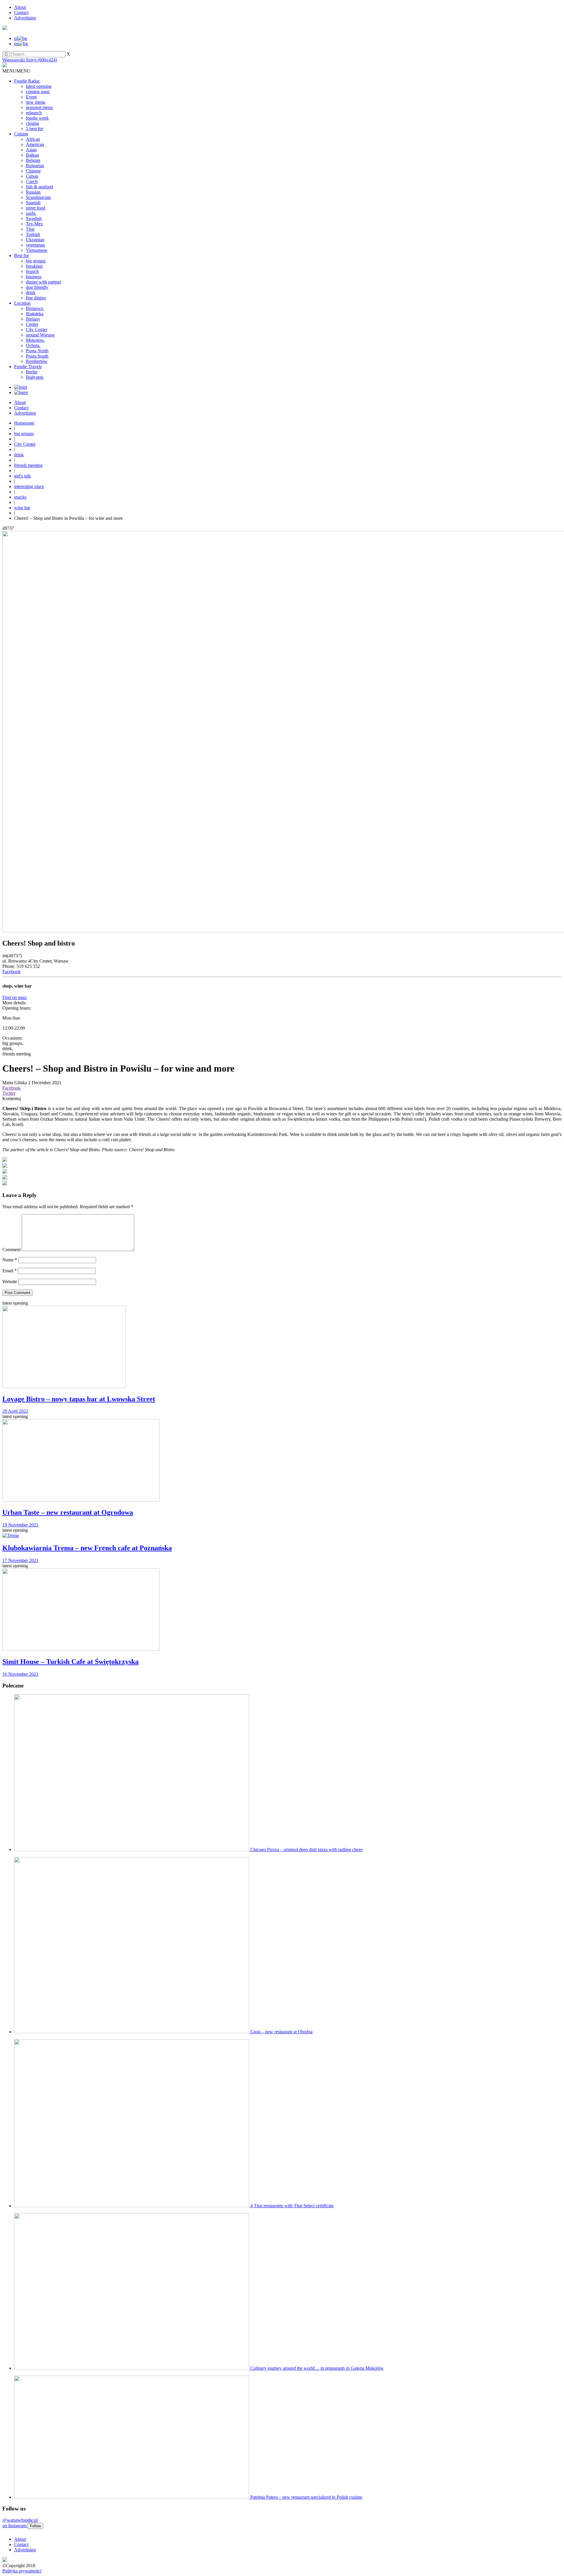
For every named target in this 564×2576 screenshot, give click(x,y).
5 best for (35, 129)
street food (36, 208)
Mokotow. (35, 340)
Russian (33, 192)
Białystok (35, 377)
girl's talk (22, 476)
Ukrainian (35, 240)
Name (10, 1260)
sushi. (31, 213)
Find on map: (15, 997)
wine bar (22, 508)
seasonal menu (39, 107)
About (20, 7)
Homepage (24, 423)
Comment (11, 1250)
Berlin (32, 372)
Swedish (34, 218)
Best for (21, 255)
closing (32, 123)
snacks (20, 497)
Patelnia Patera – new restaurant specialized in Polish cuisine (306, 2497)
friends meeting (28, 465)
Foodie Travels (28, 367)
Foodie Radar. (27, 81)
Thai (30, 229)
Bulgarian (35, 166)
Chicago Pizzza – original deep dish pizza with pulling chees (306, 1850)
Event (31, 97)
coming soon (38, 92)
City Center (37, 330)
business (34, 277)
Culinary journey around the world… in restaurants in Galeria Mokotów (317, 2368)
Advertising (25, 18)
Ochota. (33, 345)
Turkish (33, 234)
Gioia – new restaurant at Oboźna (281, 2032)
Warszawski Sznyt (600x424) (30, 60)
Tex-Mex (34, 224)
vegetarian (35, 245)
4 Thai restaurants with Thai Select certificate (292, 2206)
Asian (31, 150)
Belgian (33, 160)
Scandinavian (38, 197)
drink (31, 293)
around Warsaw (40, 335)
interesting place (29, 486)
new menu (36, 102)
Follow (35, 2526)
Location (22, 303)
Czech (32, 181)
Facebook (11, 972)
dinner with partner (43, 282)
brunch (32, 271)
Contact (21, 12)
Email (10, 1271)
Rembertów (37, 361)
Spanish (33, 203)
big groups (36, 261)
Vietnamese (37, 250)
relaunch (34, 113)
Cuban (32, 176)
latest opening (39, 86)
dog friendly (37, 287)
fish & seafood (39, 187)
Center (32, 324)
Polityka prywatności (22, 2571)
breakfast (34, 266)
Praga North (37, 351)
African (33, 139)
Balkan (32, 155)
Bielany (33, 319)
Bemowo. (35, 308)
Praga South (37, 356)
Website (10, 1282)
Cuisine (21, 134)
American (35, 144)
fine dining (36, 298)
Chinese (33, 171)
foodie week (37, 118)
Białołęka (35, 314)
